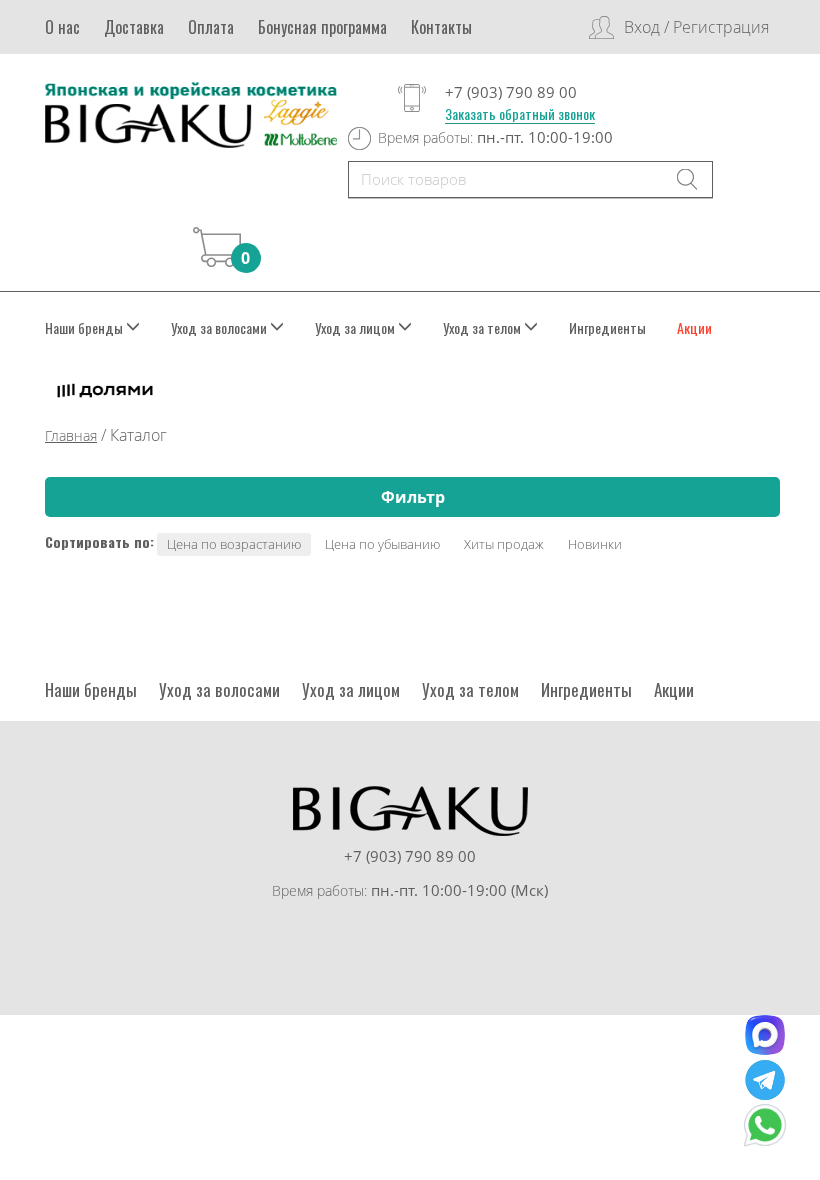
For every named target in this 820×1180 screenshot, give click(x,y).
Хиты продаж (504, 544)
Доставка (134, 27)
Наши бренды (91, 689)
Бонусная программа (322, 27)
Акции (694, 327)
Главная (71, 435)
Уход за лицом (351, 689)
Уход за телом (470, 689)
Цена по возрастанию (234, 544)
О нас (62, 27)
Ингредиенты (607, 327)
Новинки (595, 544)
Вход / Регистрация (696, 27)
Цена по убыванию (382, 544)
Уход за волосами (219, 689)
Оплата (211, 27)
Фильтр (413, 497)
